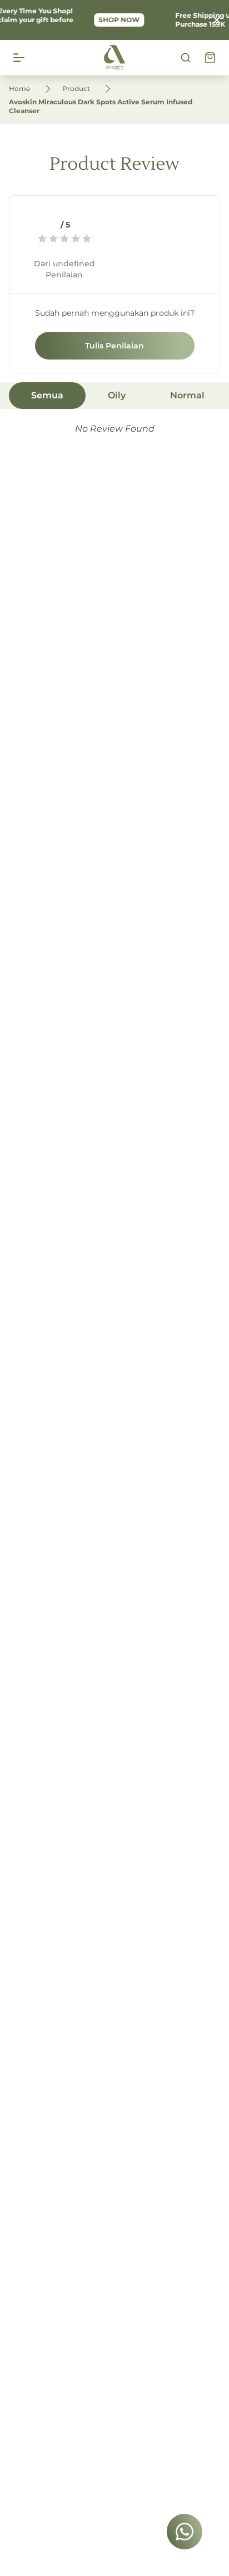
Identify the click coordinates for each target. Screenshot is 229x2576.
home (19, 88)
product (76, 88)
